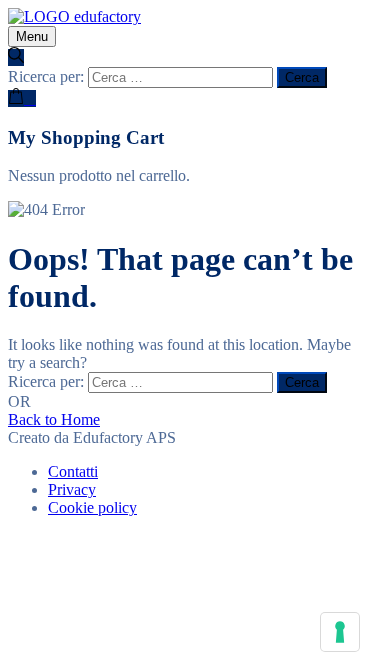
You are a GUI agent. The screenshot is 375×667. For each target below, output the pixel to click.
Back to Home (54, 419)
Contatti (73, 471)
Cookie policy (92, 507)
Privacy (72, 489)
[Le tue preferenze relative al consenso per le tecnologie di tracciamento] (340, 632)
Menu (32, 36)
